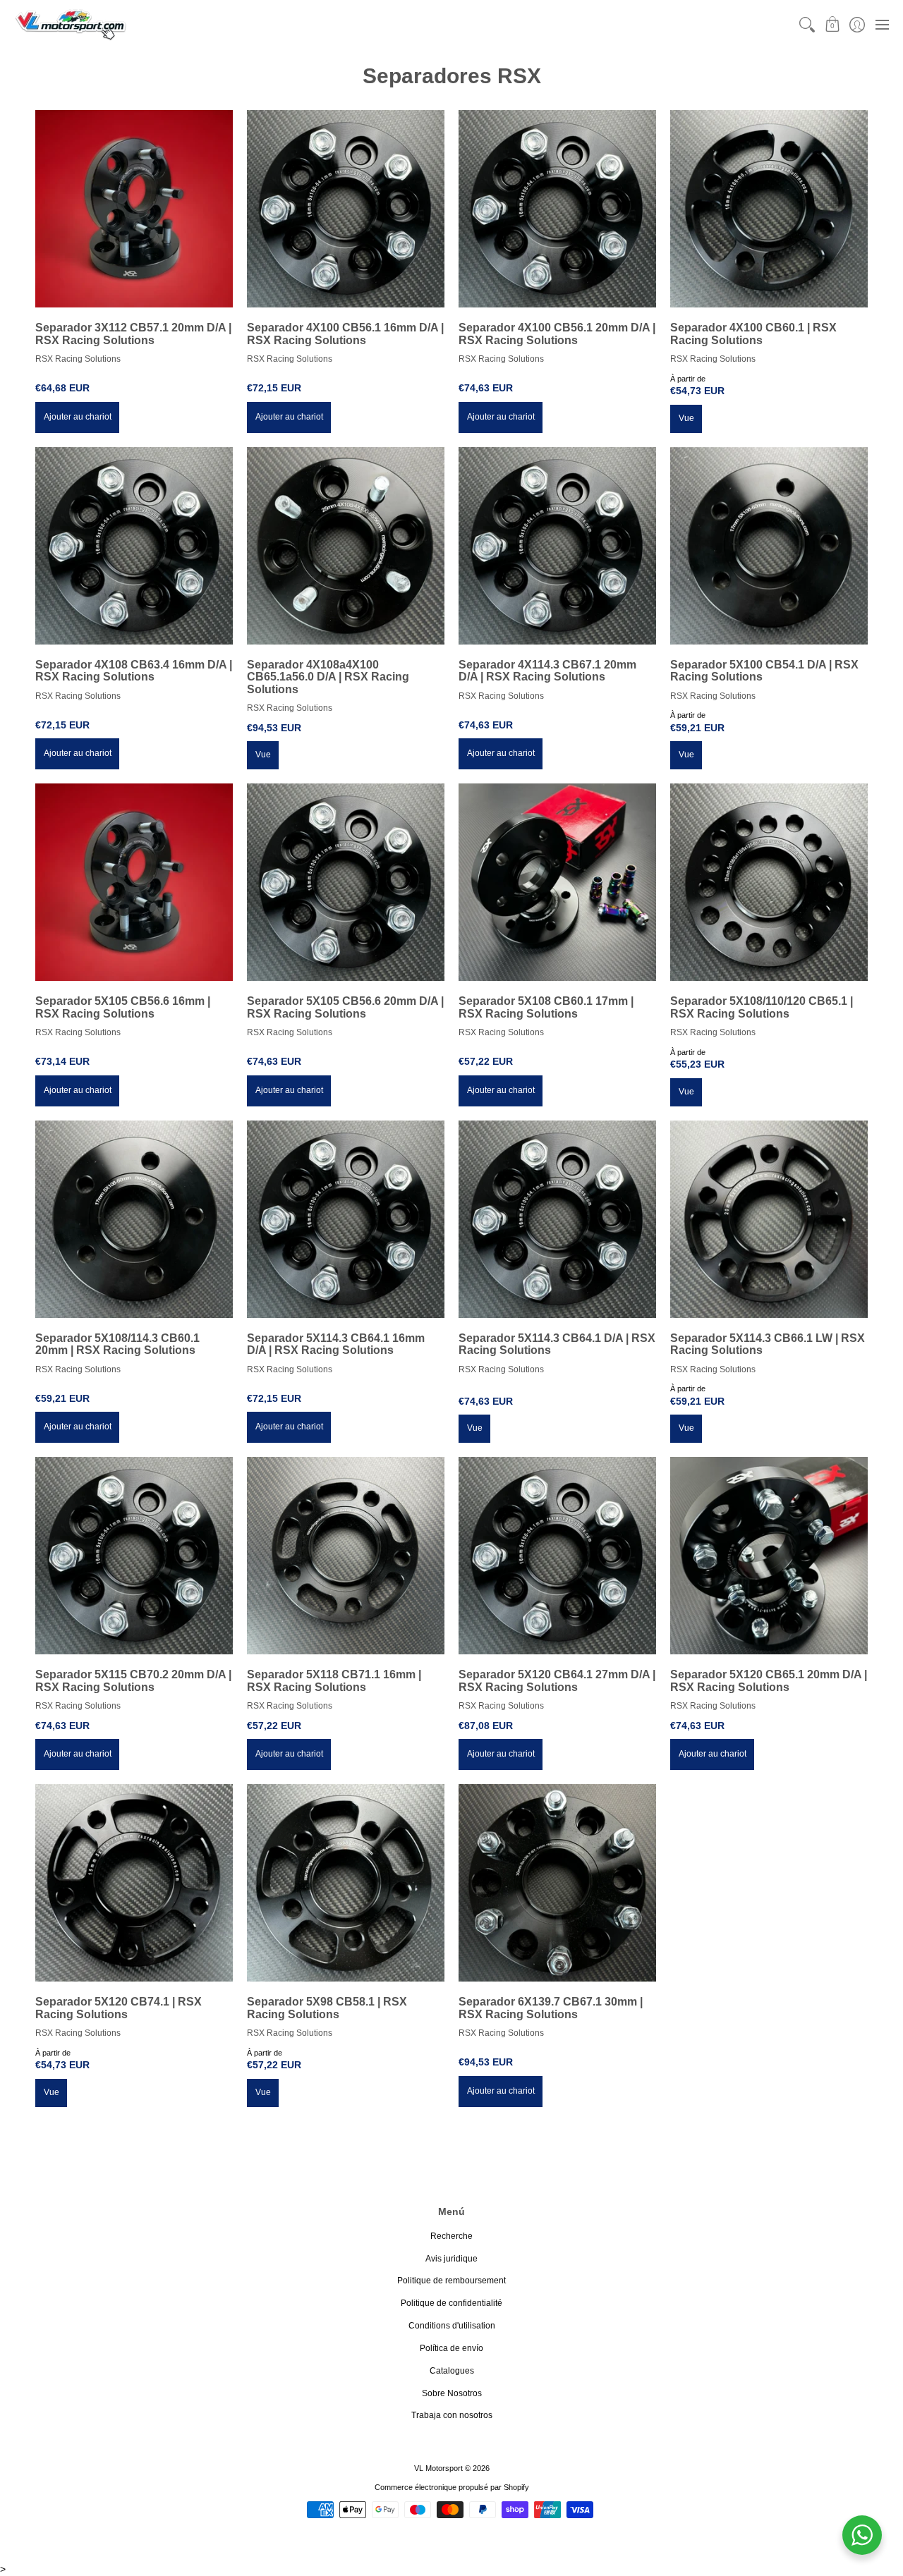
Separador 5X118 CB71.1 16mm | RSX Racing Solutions (334, 1681)
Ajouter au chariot (78, 417)
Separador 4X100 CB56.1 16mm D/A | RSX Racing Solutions (345, 334)
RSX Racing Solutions (78, 359)
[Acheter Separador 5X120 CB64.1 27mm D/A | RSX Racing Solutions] (557, 1556)
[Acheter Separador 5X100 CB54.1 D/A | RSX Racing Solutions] (769, 546)
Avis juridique (451, 2259)
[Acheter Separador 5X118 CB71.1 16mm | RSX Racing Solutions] (346, 1556)
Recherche (451, 2236)
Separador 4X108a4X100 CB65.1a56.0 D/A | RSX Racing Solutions (328, 677)
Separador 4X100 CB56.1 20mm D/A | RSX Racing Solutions (557, 334)
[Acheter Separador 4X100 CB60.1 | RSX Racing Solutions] (769, 209)
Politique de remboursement (451, 2281)
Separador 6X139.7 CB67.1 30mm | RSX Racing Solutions (551, 2008)
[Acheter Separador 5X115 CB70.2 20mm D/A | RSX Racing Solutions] (134, 1556)
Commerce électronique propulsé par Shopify (452, 2487)
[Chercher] (807, 24)
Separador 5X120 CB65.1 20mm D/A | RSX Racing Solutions (769, 1681)
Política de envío (451, 2348)
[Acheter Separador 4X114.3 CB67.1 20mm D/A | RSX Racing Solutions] (557, 546)
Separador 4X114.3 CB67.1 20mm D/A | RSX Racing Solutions (547, 671)
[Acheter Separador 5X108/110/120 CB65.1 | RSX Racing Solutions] (769, 882)
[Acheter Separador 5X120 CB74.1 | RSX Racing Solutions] (134, 1883)
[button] (832, 24)
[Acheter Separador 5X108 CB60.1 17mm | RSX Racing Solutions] (557, 882)
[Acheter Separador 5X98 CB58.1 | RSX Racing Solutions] (346, 1883)
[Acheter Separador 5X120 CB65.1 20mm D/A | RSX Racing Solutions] (769, 1556)
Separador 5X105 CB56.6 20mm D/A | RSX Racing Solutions (345, 1007)
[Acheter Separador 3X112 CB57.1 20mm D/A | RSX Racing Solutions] (134, 209)
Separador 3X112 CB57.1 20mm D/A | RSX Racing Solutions (133, 334)
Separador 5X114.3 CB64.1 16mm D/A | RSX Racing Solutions (336, 1344)
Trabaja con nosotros (452, 2415)
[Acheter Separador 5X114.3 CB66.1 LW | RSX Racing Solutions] (769, 1219)
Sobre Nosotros (452, 2393)
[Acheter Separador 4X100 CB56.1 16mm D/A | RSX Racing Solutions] (346, 209)
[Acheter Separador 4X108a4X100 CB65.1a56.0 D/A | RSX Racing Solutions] (346, 546)
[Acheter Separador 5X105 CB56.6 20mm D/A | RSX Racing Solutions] (346, 882)
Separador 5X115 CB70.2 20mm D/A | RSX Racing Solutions (133, 1681)
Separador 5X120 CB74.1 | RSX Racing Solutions (119, 2008)
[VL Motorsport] (71, 24)
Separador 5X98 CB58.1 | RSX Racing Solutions (327, 2008)
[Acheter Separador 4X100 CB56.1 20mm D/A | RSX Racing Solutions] (557, 209)
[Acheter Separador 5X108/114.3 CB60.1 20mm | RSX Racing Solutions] (134, 1219)
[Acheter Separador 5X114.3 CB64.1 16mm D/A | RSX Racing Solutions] (346, 1219)
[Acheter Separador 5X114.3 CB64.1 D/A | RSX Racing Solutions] (557, 1219)
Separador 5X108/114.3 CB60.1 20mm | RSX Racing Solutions (117, 1344)
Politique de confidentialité (451, 2303)
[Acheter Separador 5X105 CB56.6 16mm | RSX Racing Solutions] (134, 882)
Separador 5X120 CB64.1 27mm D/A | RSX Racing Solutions (557, 1681)
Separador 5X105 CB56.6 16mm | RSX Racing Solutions (123, 1007)
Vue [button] (686, 418)
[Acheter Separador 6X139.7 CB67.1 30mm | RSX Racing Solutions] (557, 1883)
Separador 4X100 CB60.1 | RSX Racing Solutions (753, 334)
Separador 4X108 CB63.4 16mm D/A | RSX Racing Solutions (134, 671)
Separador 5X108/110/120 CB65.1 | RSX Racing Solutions (762, 1007)
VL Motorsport (438, 2468)
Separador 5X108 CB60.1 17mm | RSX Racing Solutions (546, 1007)
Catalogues (452, 2371)
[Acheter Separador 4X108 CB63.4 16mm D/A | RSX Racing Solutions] (134, 546)
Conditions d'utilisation (452, 2326)
